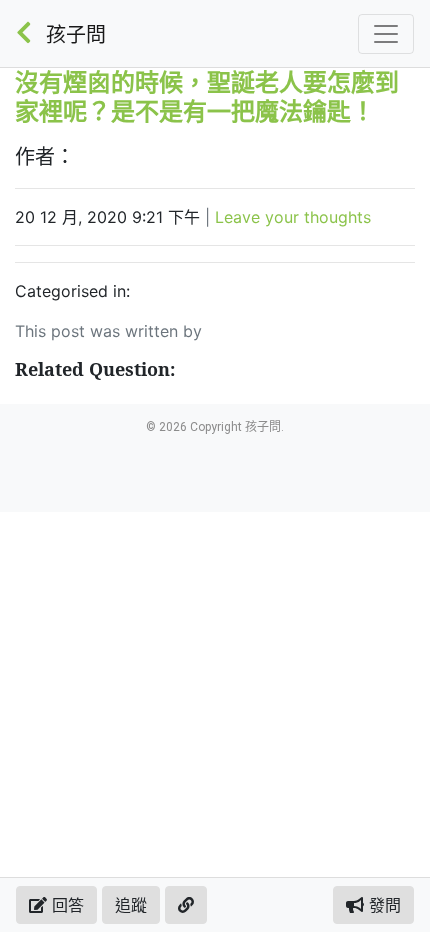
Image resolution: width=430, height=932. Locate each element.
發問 (382, 905)
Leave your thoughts (293, 217)
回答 (65, 905)
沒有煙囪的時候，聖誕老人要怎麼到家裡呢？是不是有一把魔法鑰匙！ (207, 96)
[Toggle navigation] (386, 34)
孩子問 (76, 35)
